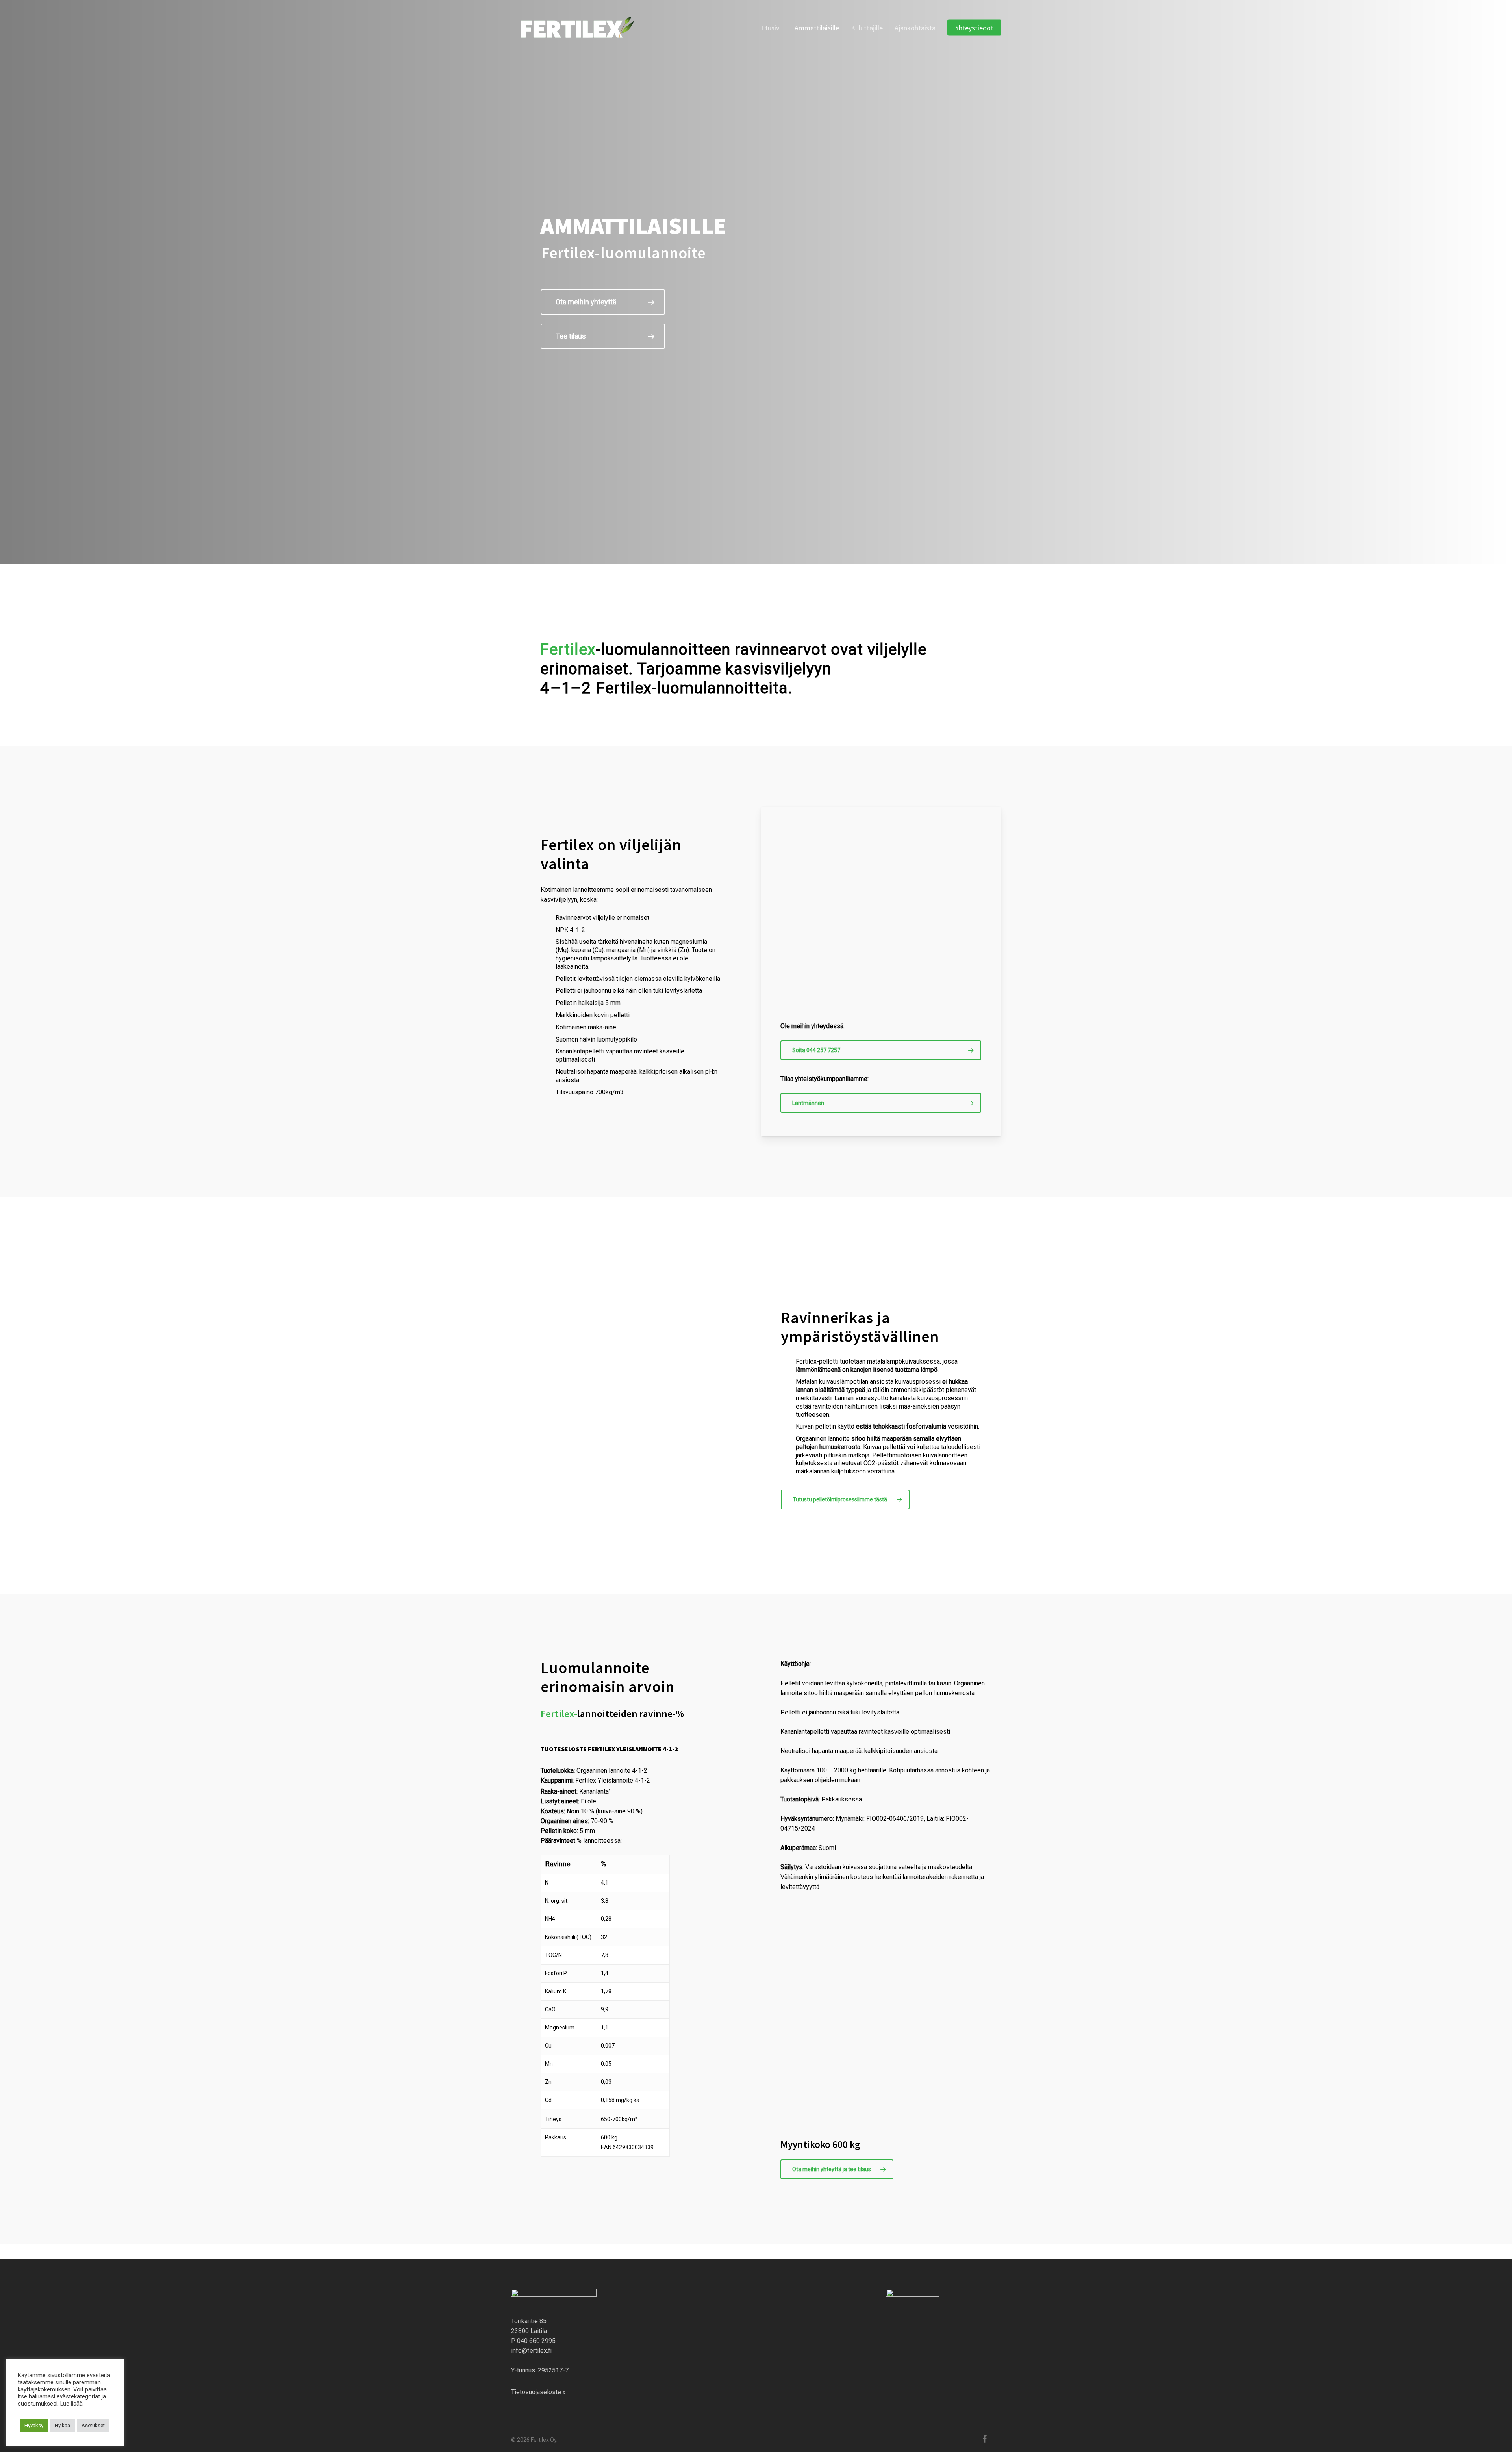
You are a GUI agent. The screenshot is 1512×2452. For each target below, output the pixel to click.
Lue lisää (71, 2404)
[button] (603, 302)
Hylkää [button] (62, 2425)
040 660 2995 (536, 2341)
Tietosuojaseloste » (538, 2392)
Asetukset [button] (93, 2425)
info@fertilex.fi (531, 2351)
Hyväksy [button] (34, 2425)
